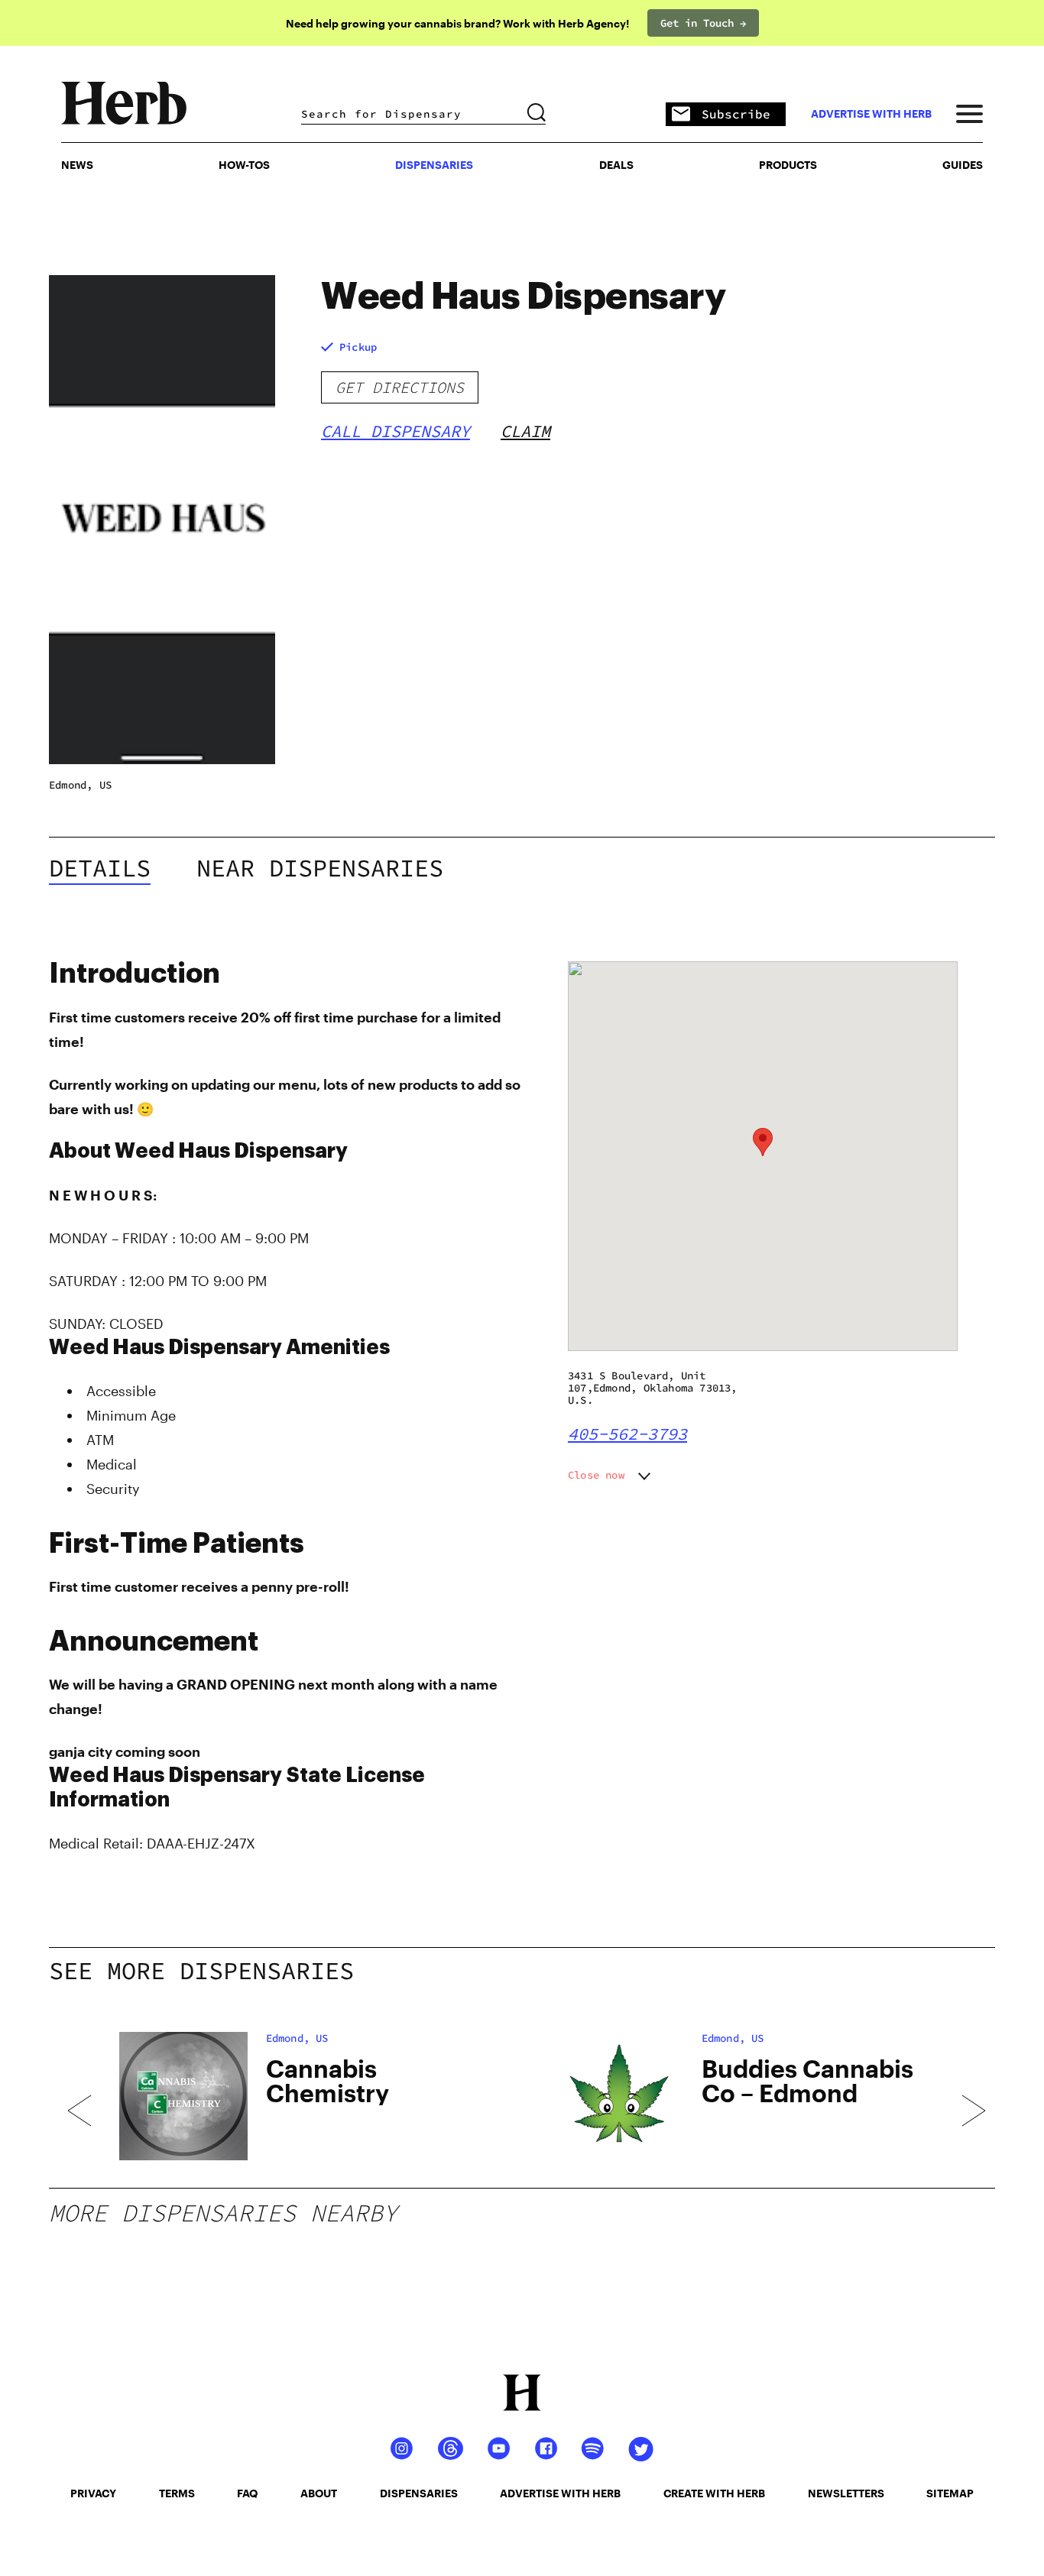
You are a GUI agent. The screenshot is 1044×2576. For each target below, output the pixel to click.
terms (177, 2493)
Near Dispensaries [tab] (320, 868)
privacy (93, 2493)
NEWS (77, 165)
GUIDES (963, 165)
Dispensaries (434, 165)
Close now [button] (596, 1475)
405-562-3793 (627, 1434)
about (319, 2493)
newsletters (846, 2493)
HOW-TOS (244, 165)
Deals (616, 165)
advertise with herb (871, 114)
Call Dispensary (396, 431)
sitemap (950, 2493)
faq (247, 2493)
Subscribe (736, 114)
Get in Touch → (703, 23)
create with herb (714, 2493)
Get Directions (400, 387)
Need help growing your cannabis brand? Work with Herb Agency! (457, 23)
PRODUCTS (788, 165)
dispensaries (419, 2493)
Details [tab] (100, 868)
